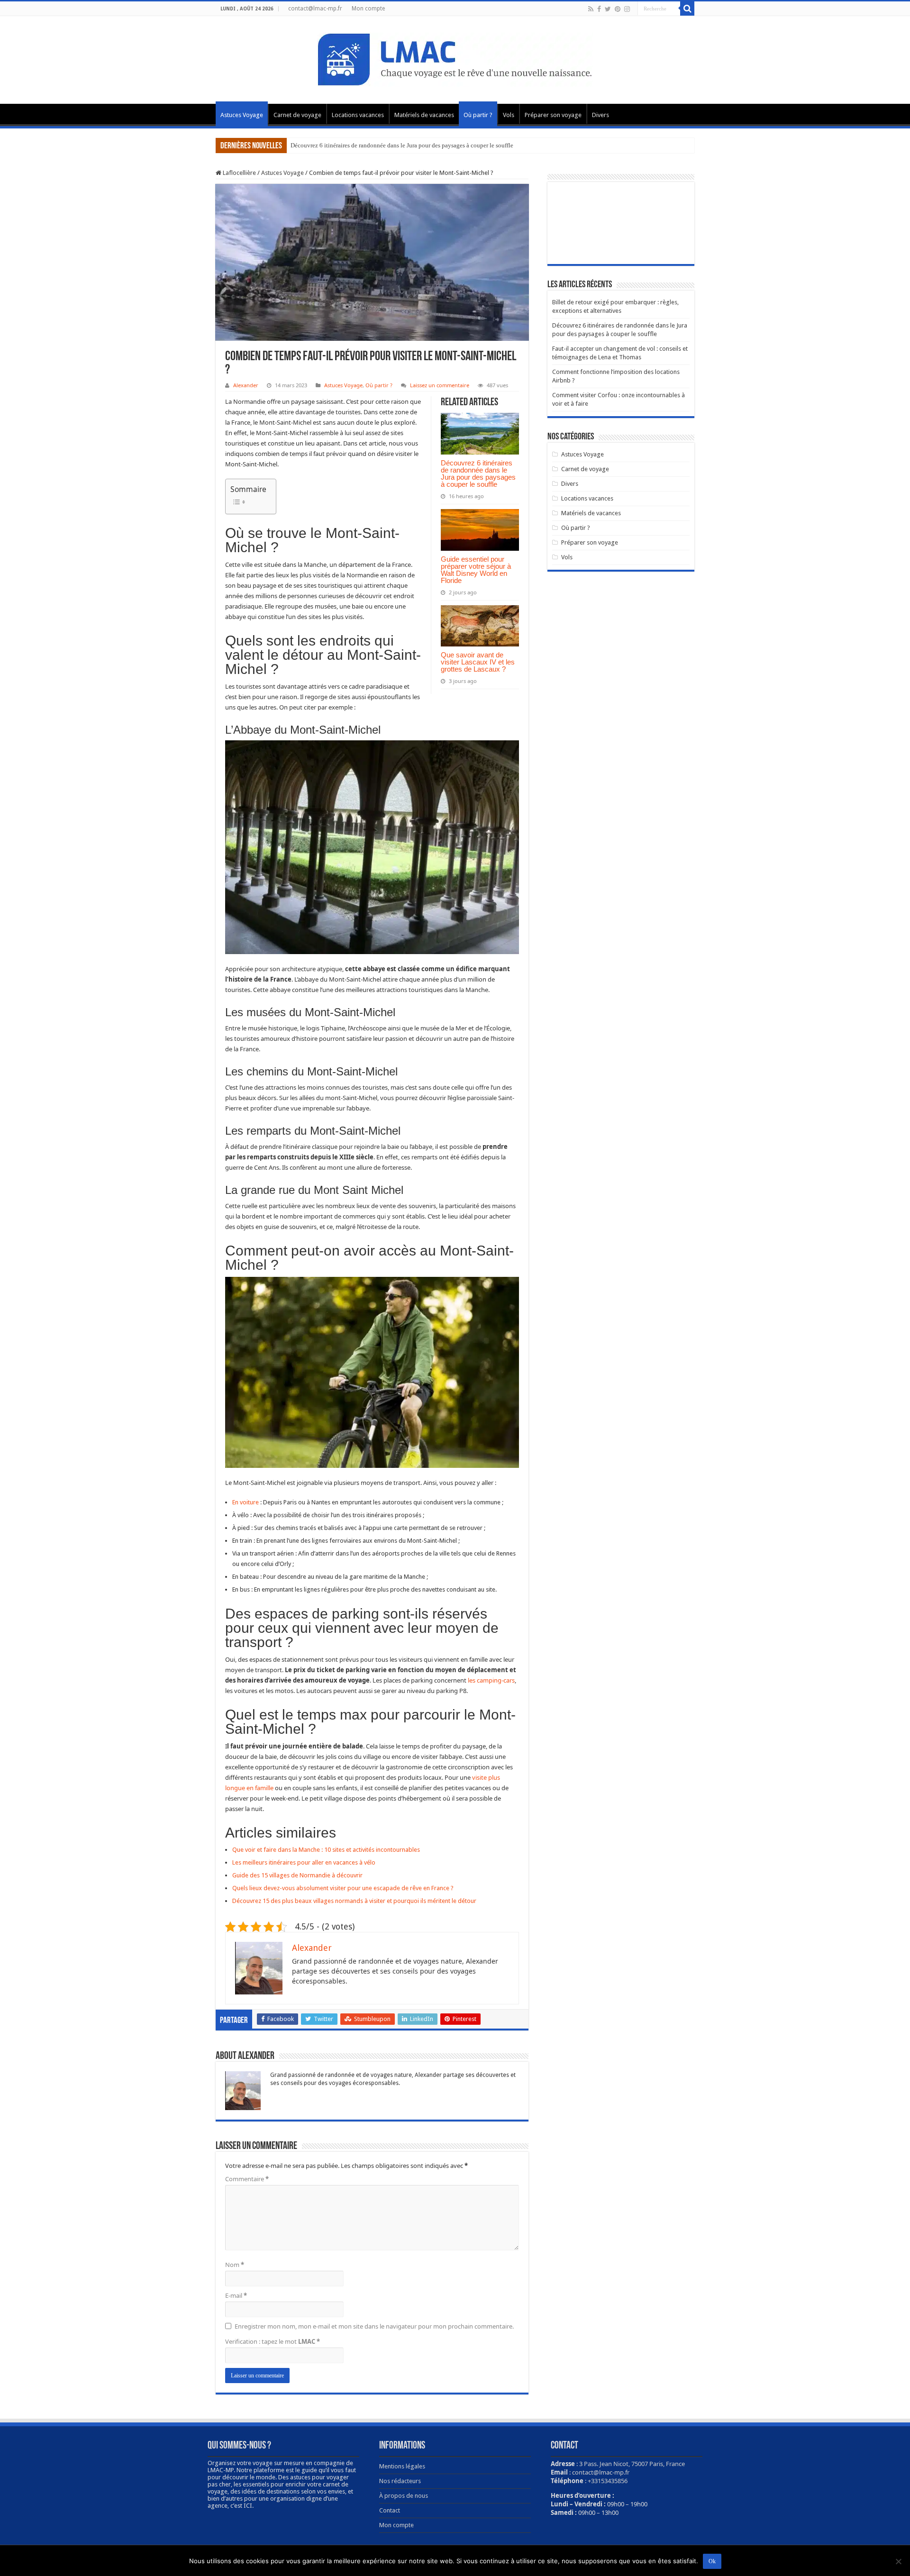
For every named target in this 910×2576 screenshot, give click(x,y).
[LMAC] (455, 58)
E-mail (236, 2295)
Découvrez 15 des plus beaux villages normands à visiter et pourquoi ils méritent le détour (354, 1901)
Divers (601, 115)
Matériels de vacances (424, 115)
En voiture (246, 1502)
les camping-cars (491, 1680)
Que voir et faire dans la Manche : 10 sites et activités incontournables (326, 1850)
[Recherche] (687, 9)
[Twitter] (608, 9)
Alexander (246, 385)
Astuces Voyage (242, 115)
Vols (509, 115)
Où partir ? (478, 115)
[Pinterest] (618, 9)
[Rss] (591, 9)
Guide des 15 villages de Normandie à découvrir (297, 1875)
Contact (390, 2510)
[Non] (898, 2561)
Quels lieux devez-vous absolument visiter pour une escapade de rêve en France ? (343, 1888)
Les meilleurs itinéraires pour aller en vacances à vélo (304, 1862)
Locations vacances (358, 115)
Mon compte (368, 9)
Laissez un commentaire (440, 385)
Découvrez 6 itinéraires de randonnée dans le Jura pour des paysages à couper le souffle (402, 145)
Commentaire (247, 2179)
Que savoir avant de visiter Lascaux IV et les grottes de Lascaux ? (478, 662)
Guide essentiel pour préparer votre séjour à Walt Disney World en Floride (476, 570)
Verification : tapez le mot (273, 2341)
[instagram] (627, 9)
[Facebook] (599, 9)
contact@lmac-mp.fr (315, 9)
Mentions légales (402, 2466)
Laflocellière (239, 173)
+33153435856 (608, 2481)
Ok (712, 2561)
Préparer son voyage (553, 115)
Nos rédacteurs (400, 2481)
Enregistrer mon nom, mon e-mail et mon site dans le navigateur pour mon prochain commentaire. (374, 2326)
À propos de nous (404, 2496)
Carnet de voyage (297, 115)
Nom (235, 2265)
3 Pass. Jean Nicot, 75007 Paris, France (632, 2464)
